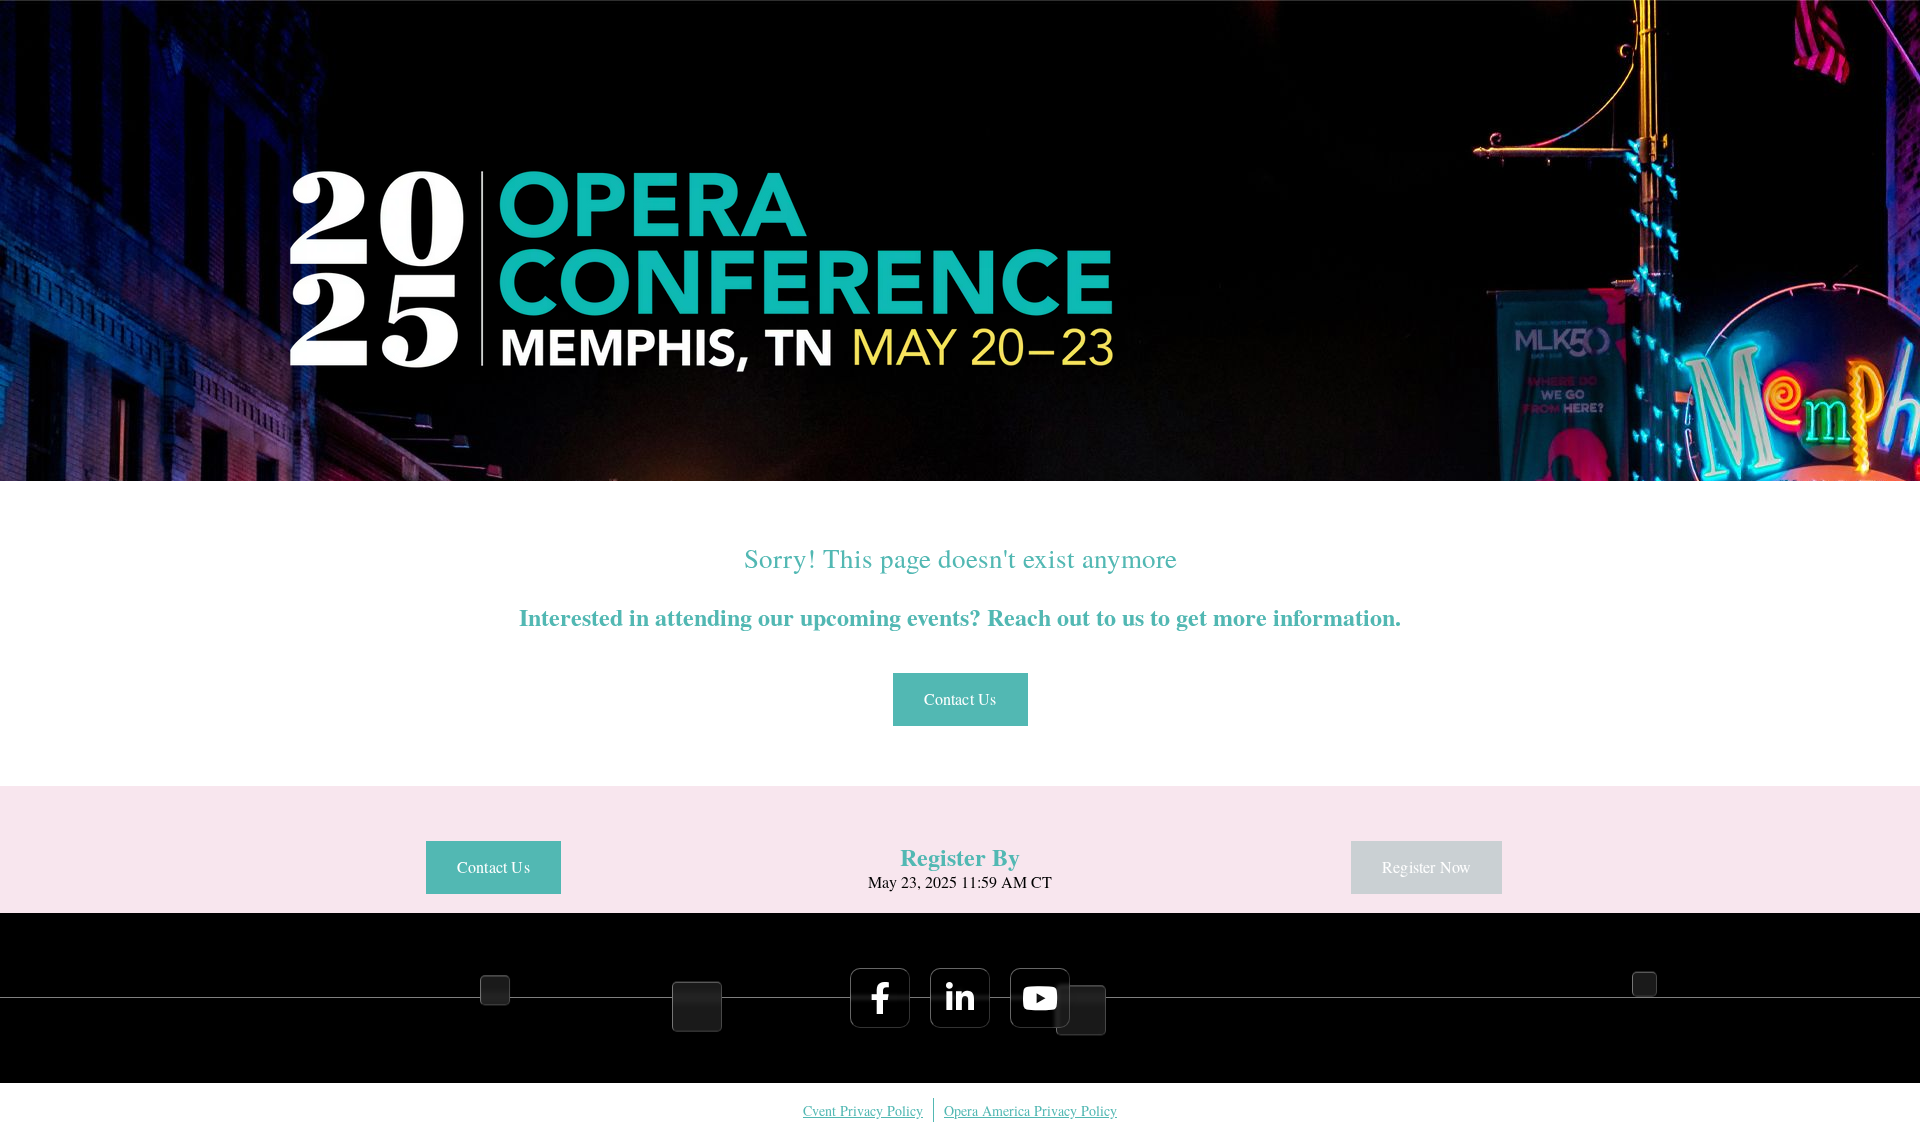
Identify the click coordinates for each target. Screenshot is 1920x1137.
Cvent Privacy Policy (863, 1110)
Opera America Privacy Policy (1030, 1110)
